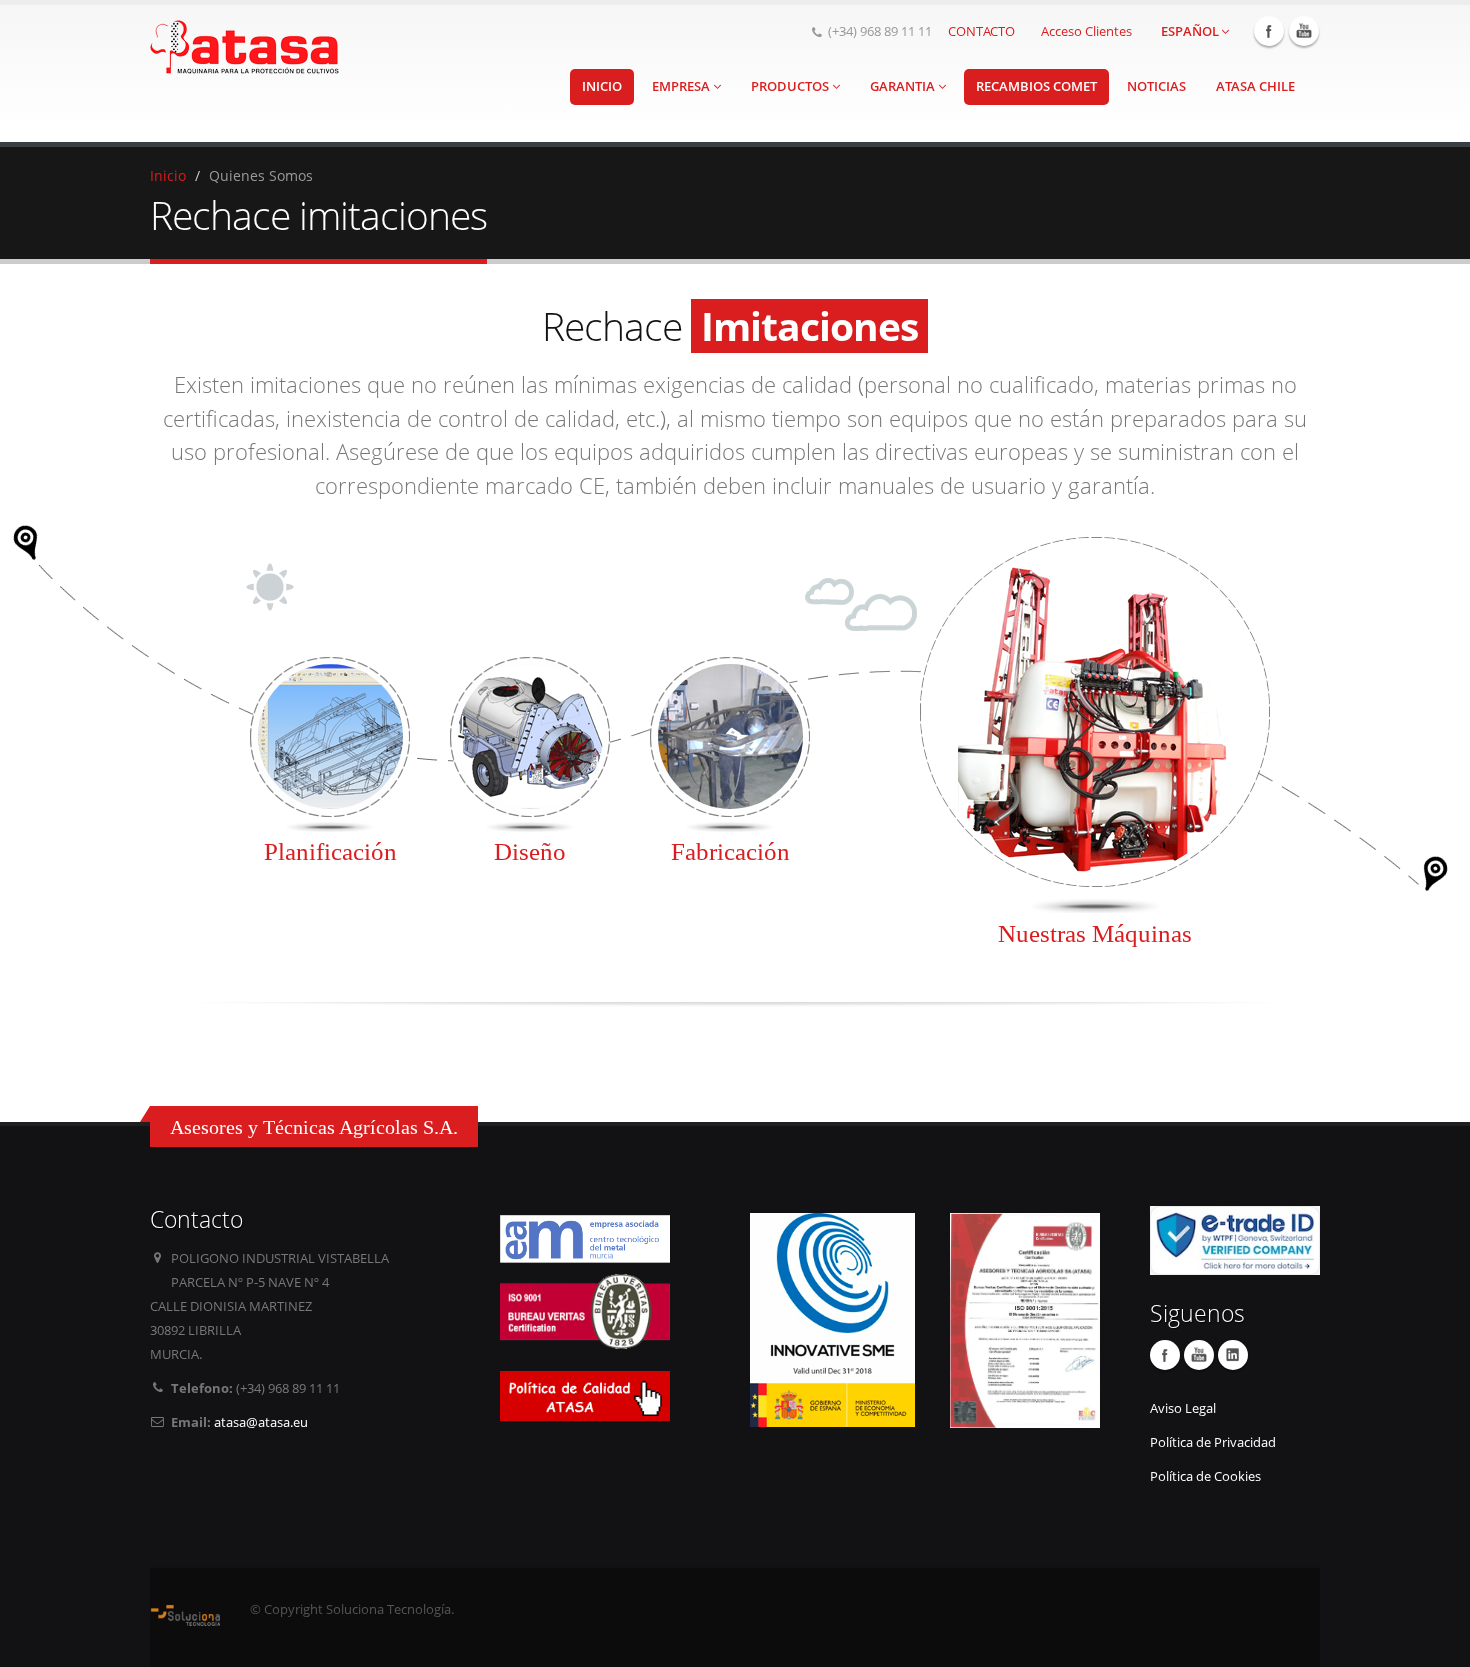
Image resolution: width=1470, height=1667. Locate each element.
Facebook (1269, 31)
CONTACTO (981, 31)
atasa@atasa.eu (261, 1422)
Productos (791, 86)
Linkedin (1233, 1355)
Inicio (602, 86)
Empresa (682, 86)
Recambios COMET (1036, 86)
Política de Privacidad (1213, 1442)
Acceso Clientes (1086, 31)
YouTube (1199, 1355)
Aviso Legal (1183, 1408)
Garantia (904, 86)
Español (1190, 31)
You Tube (1304, 31)
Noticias (1156, 86)
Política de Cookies (1205, 1476)
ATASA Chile (1255, 86)
